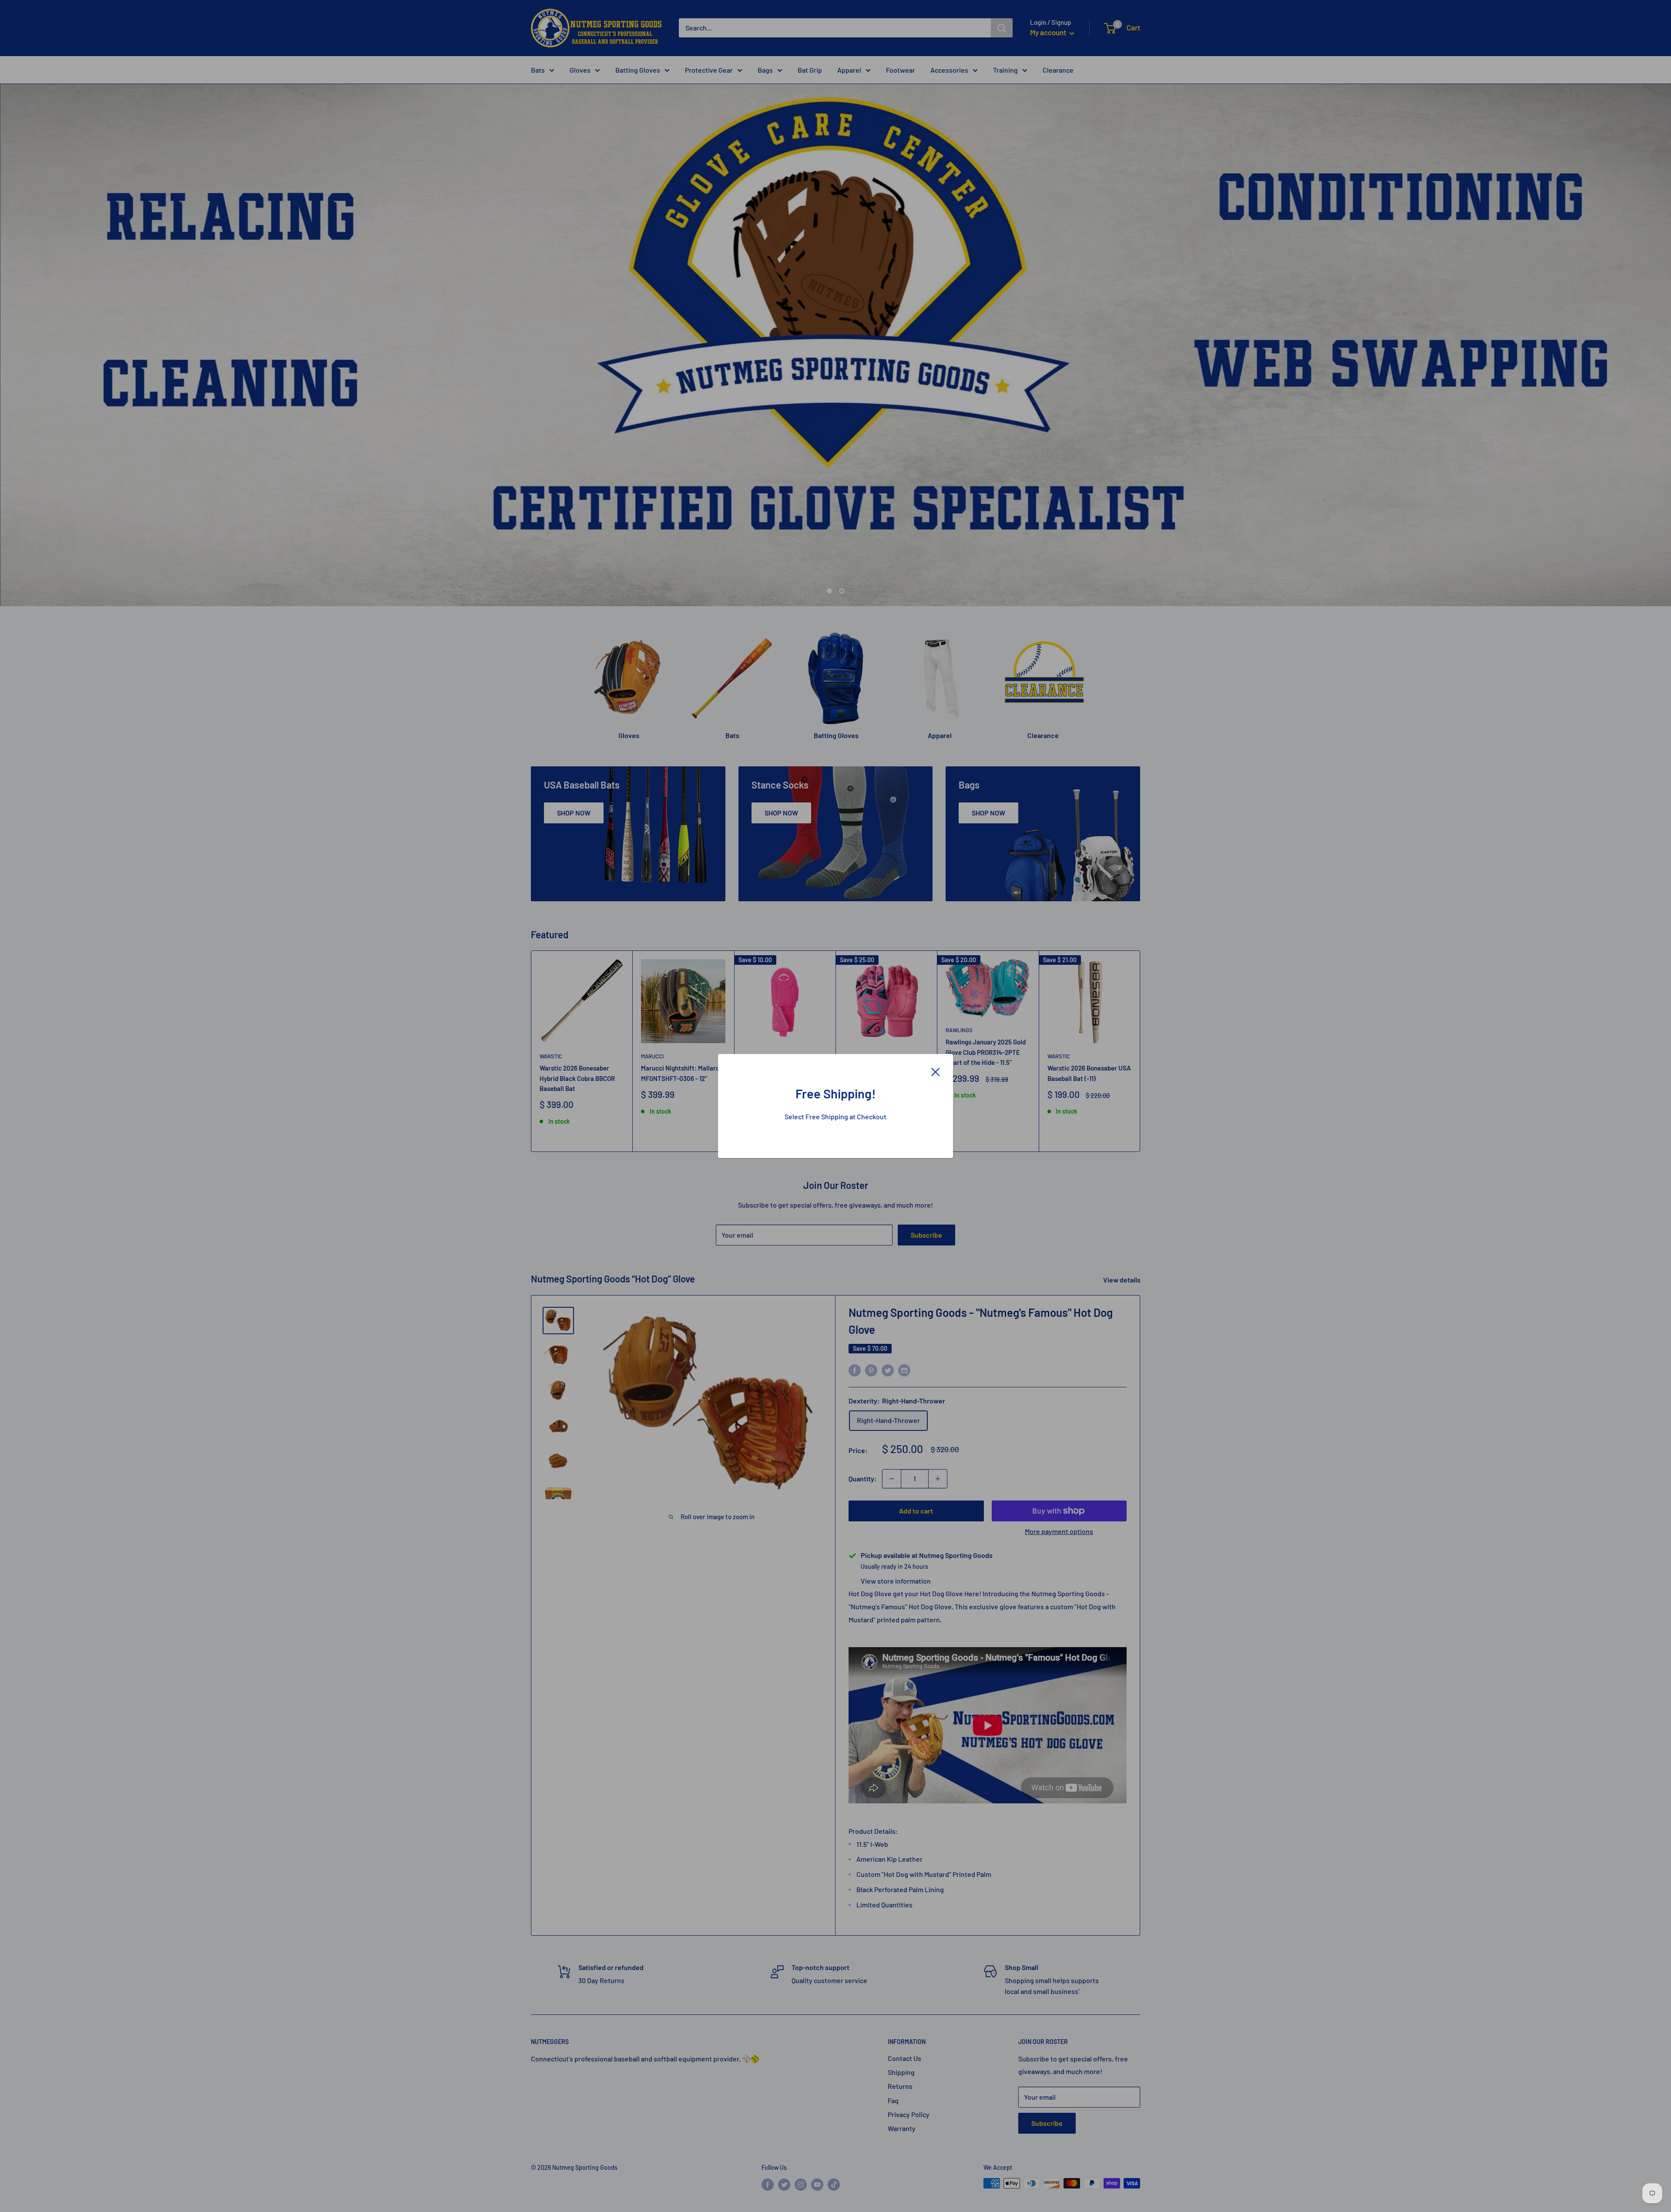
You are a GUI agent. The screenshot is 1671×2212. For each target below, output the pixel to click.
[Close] (936, 1071)
